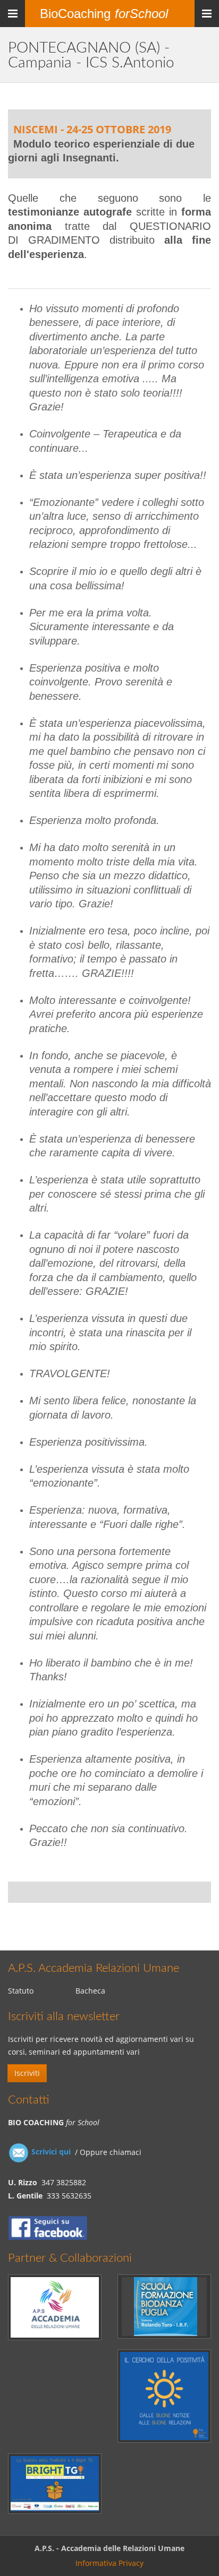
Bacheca (90, 1991)
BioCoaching (104, 14)
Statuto (21, 1991)
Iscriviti (27, 2073)
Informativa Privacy (109, 2563)
